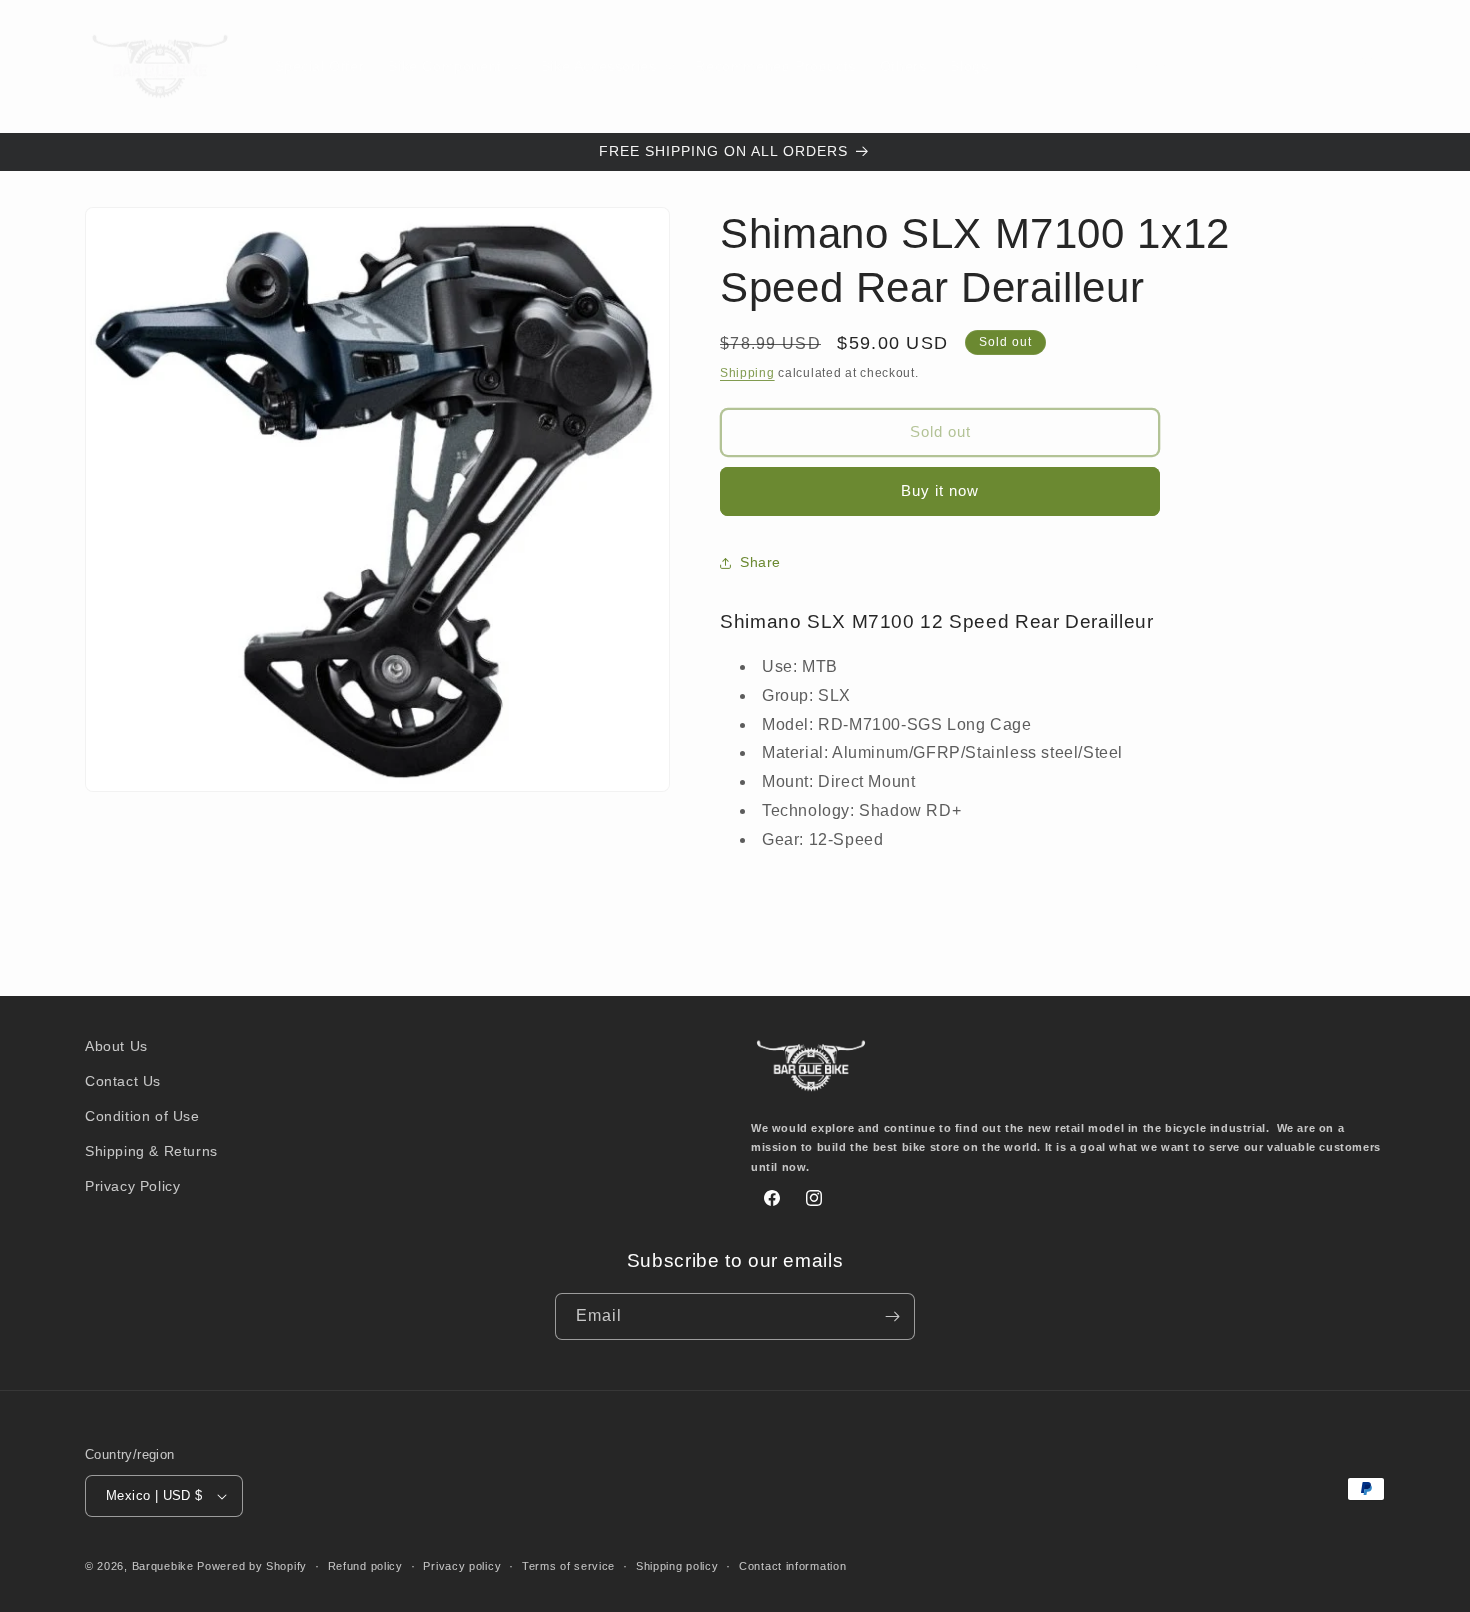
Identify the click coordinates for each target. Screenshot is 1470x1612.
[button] (452, 66)
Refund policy (365, 1566)
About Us (116, 1046)
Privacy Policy (132, 1186)
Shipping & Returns (151, 1151)
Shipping (747, 373)
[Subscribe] (892, 1316)
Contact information (792, 1566)
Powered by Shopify (252, 1566)
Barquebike (163, 1566)
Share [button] (760, 562)
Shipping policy (677, 1566)
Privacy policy (462, 1566)
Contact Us (123, 1081)
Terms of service (568, 1566)
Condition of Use (142, 1116)
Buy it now (940, 490)
